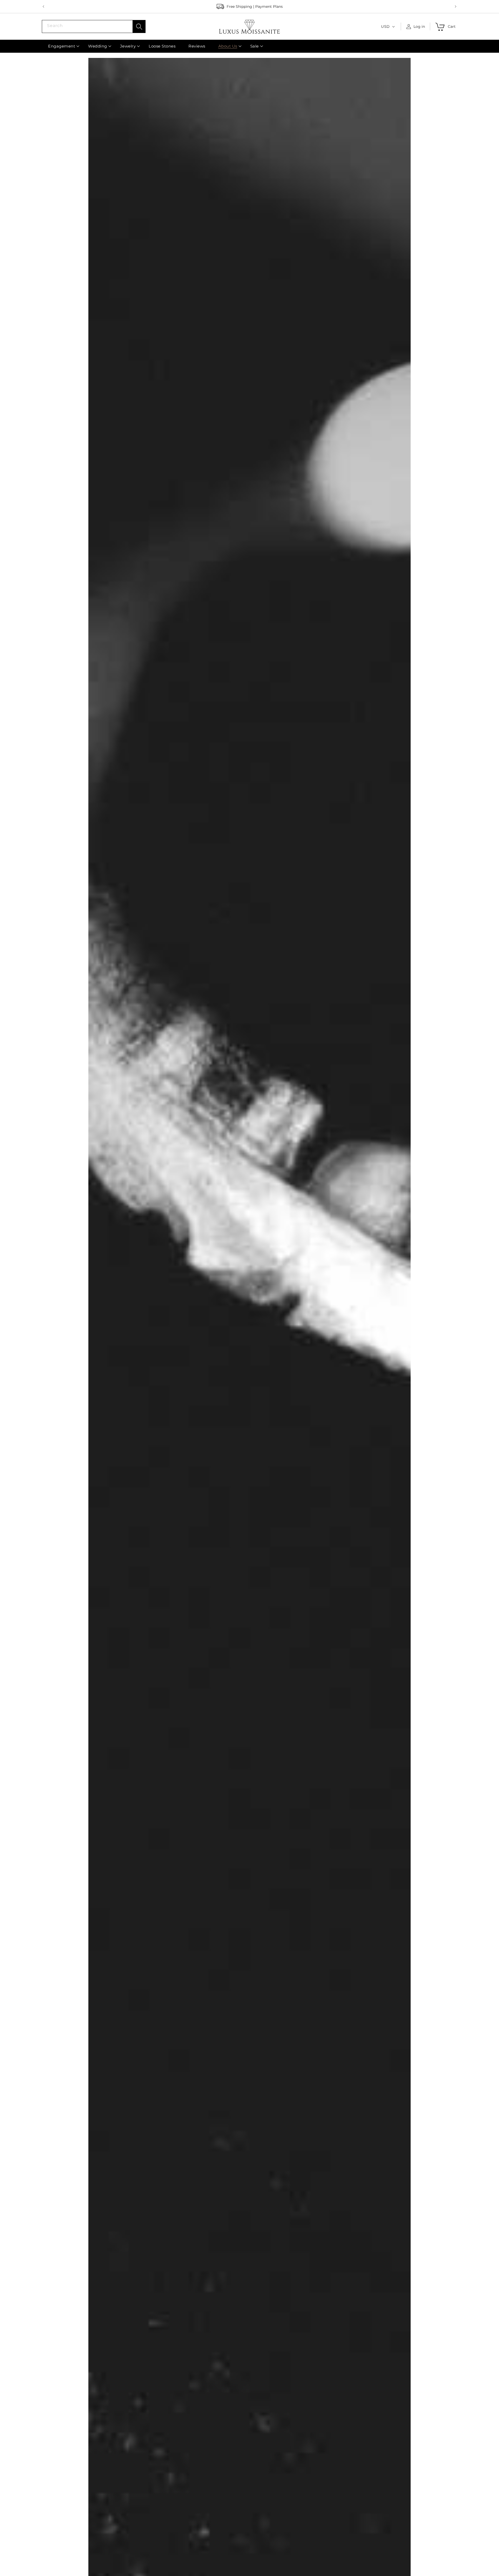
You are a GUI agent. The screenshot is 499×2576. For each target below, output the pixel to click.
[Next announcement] (456, 6)
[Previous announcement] (43, 6)
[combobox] (94, 26)
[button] (62, 46)
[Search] (139, 26)
